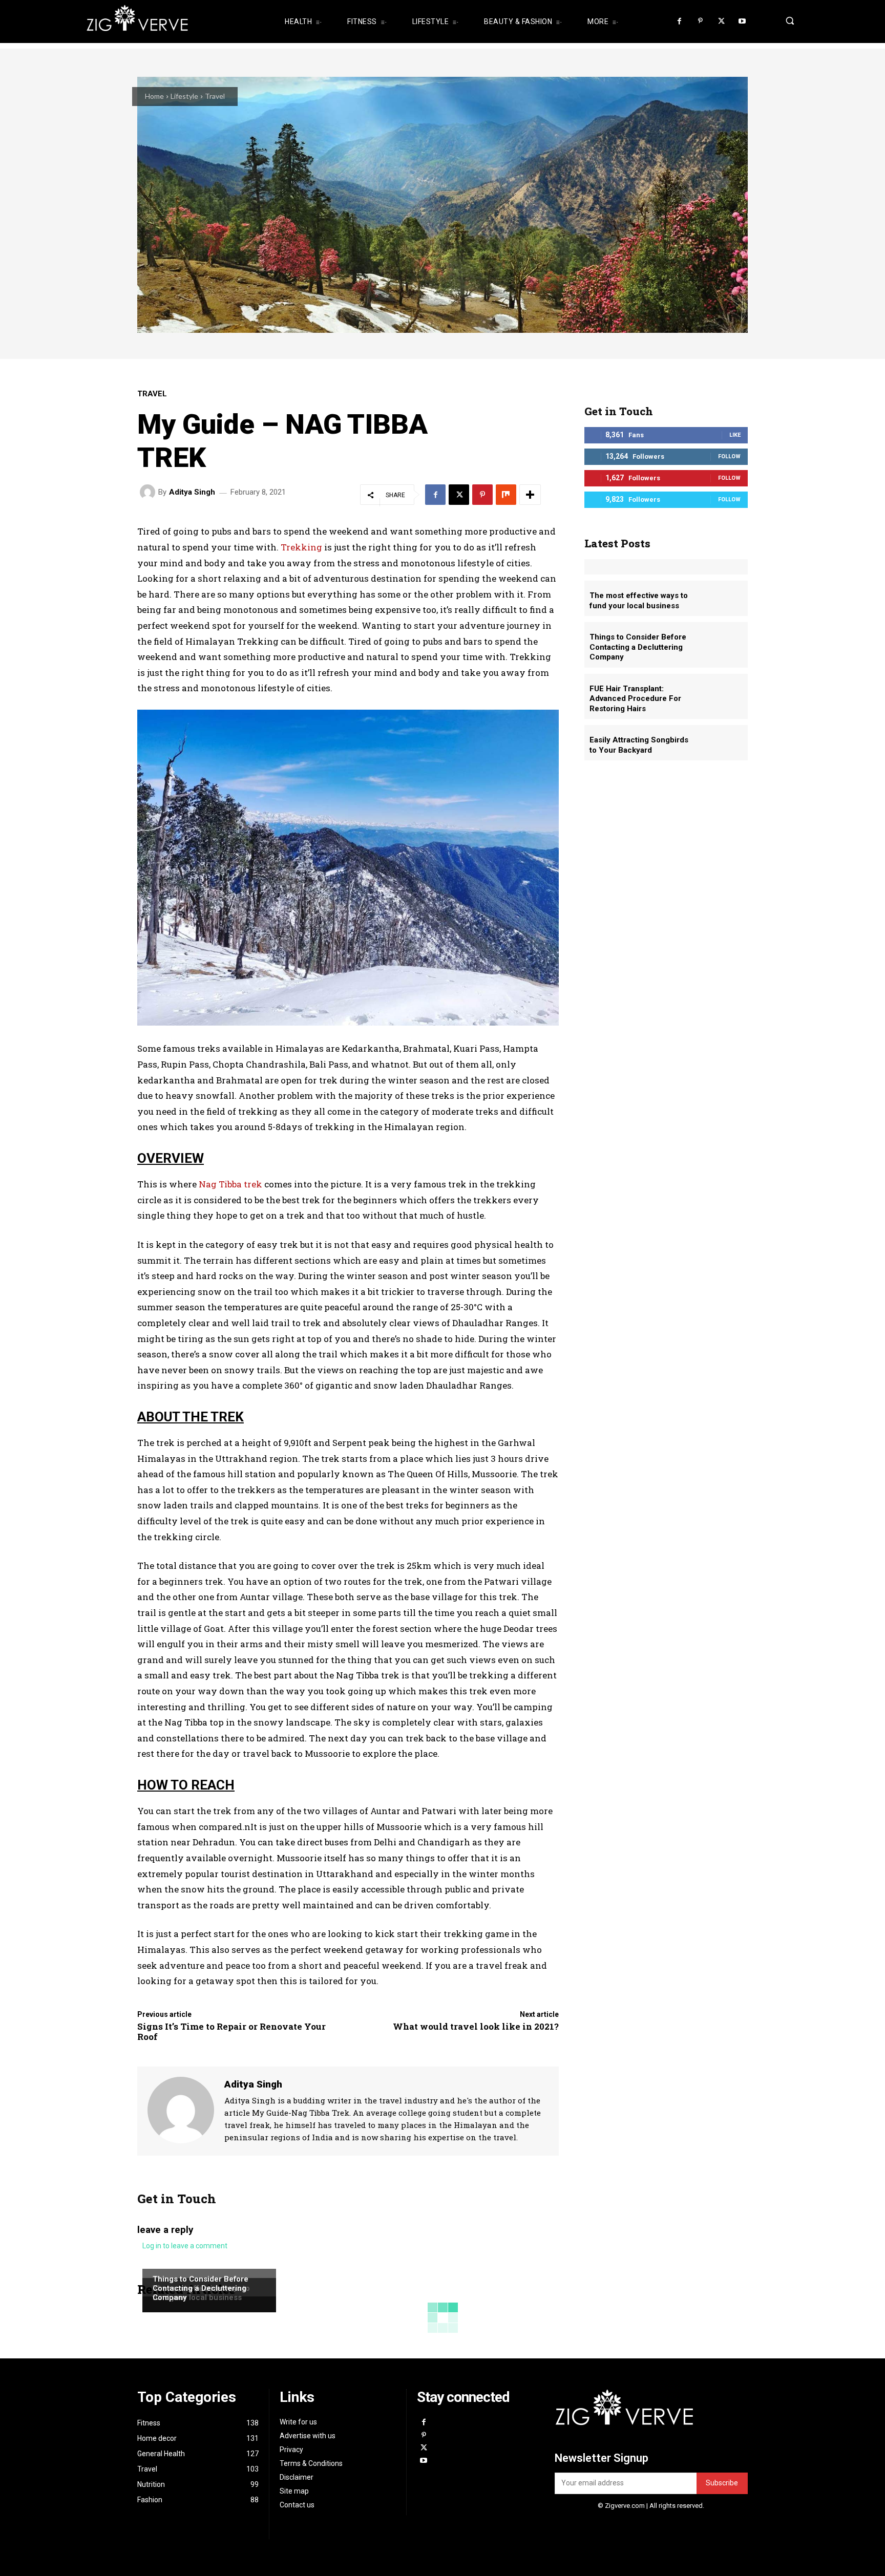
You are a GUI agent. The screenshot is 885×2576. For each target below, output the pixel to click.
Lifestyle (184, 96)
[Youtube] (742, 22)
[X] (721, 22)
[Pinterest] (700, 22)
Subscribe (722, 2483)
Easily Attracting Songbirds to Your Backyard (639, 745)
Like (735, 435)
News (162, 2268)
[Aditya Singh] (149, 492)
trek (252, 1184)
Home (154, 96)
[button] (787, 20)
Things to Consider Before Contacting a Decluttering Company (201, 2288)
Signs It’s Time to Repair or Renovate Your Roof (231, 2031)
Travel (215, 96)
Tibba (230, 1184)
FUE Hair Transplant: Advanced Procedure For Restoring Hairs (635, 699)
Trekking (301, 547)
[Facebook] (680, 22)
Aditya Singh (192, 492)
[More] (530, 495)
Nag (209, 1184)
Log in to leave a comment (185, 2246)
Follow (729, 456)
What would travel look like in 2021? (476, 2026)
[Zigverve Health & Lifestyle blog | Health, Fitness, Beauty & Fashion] (171, 22)
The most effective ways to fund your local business (639, 601)
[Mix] (506, 495)
